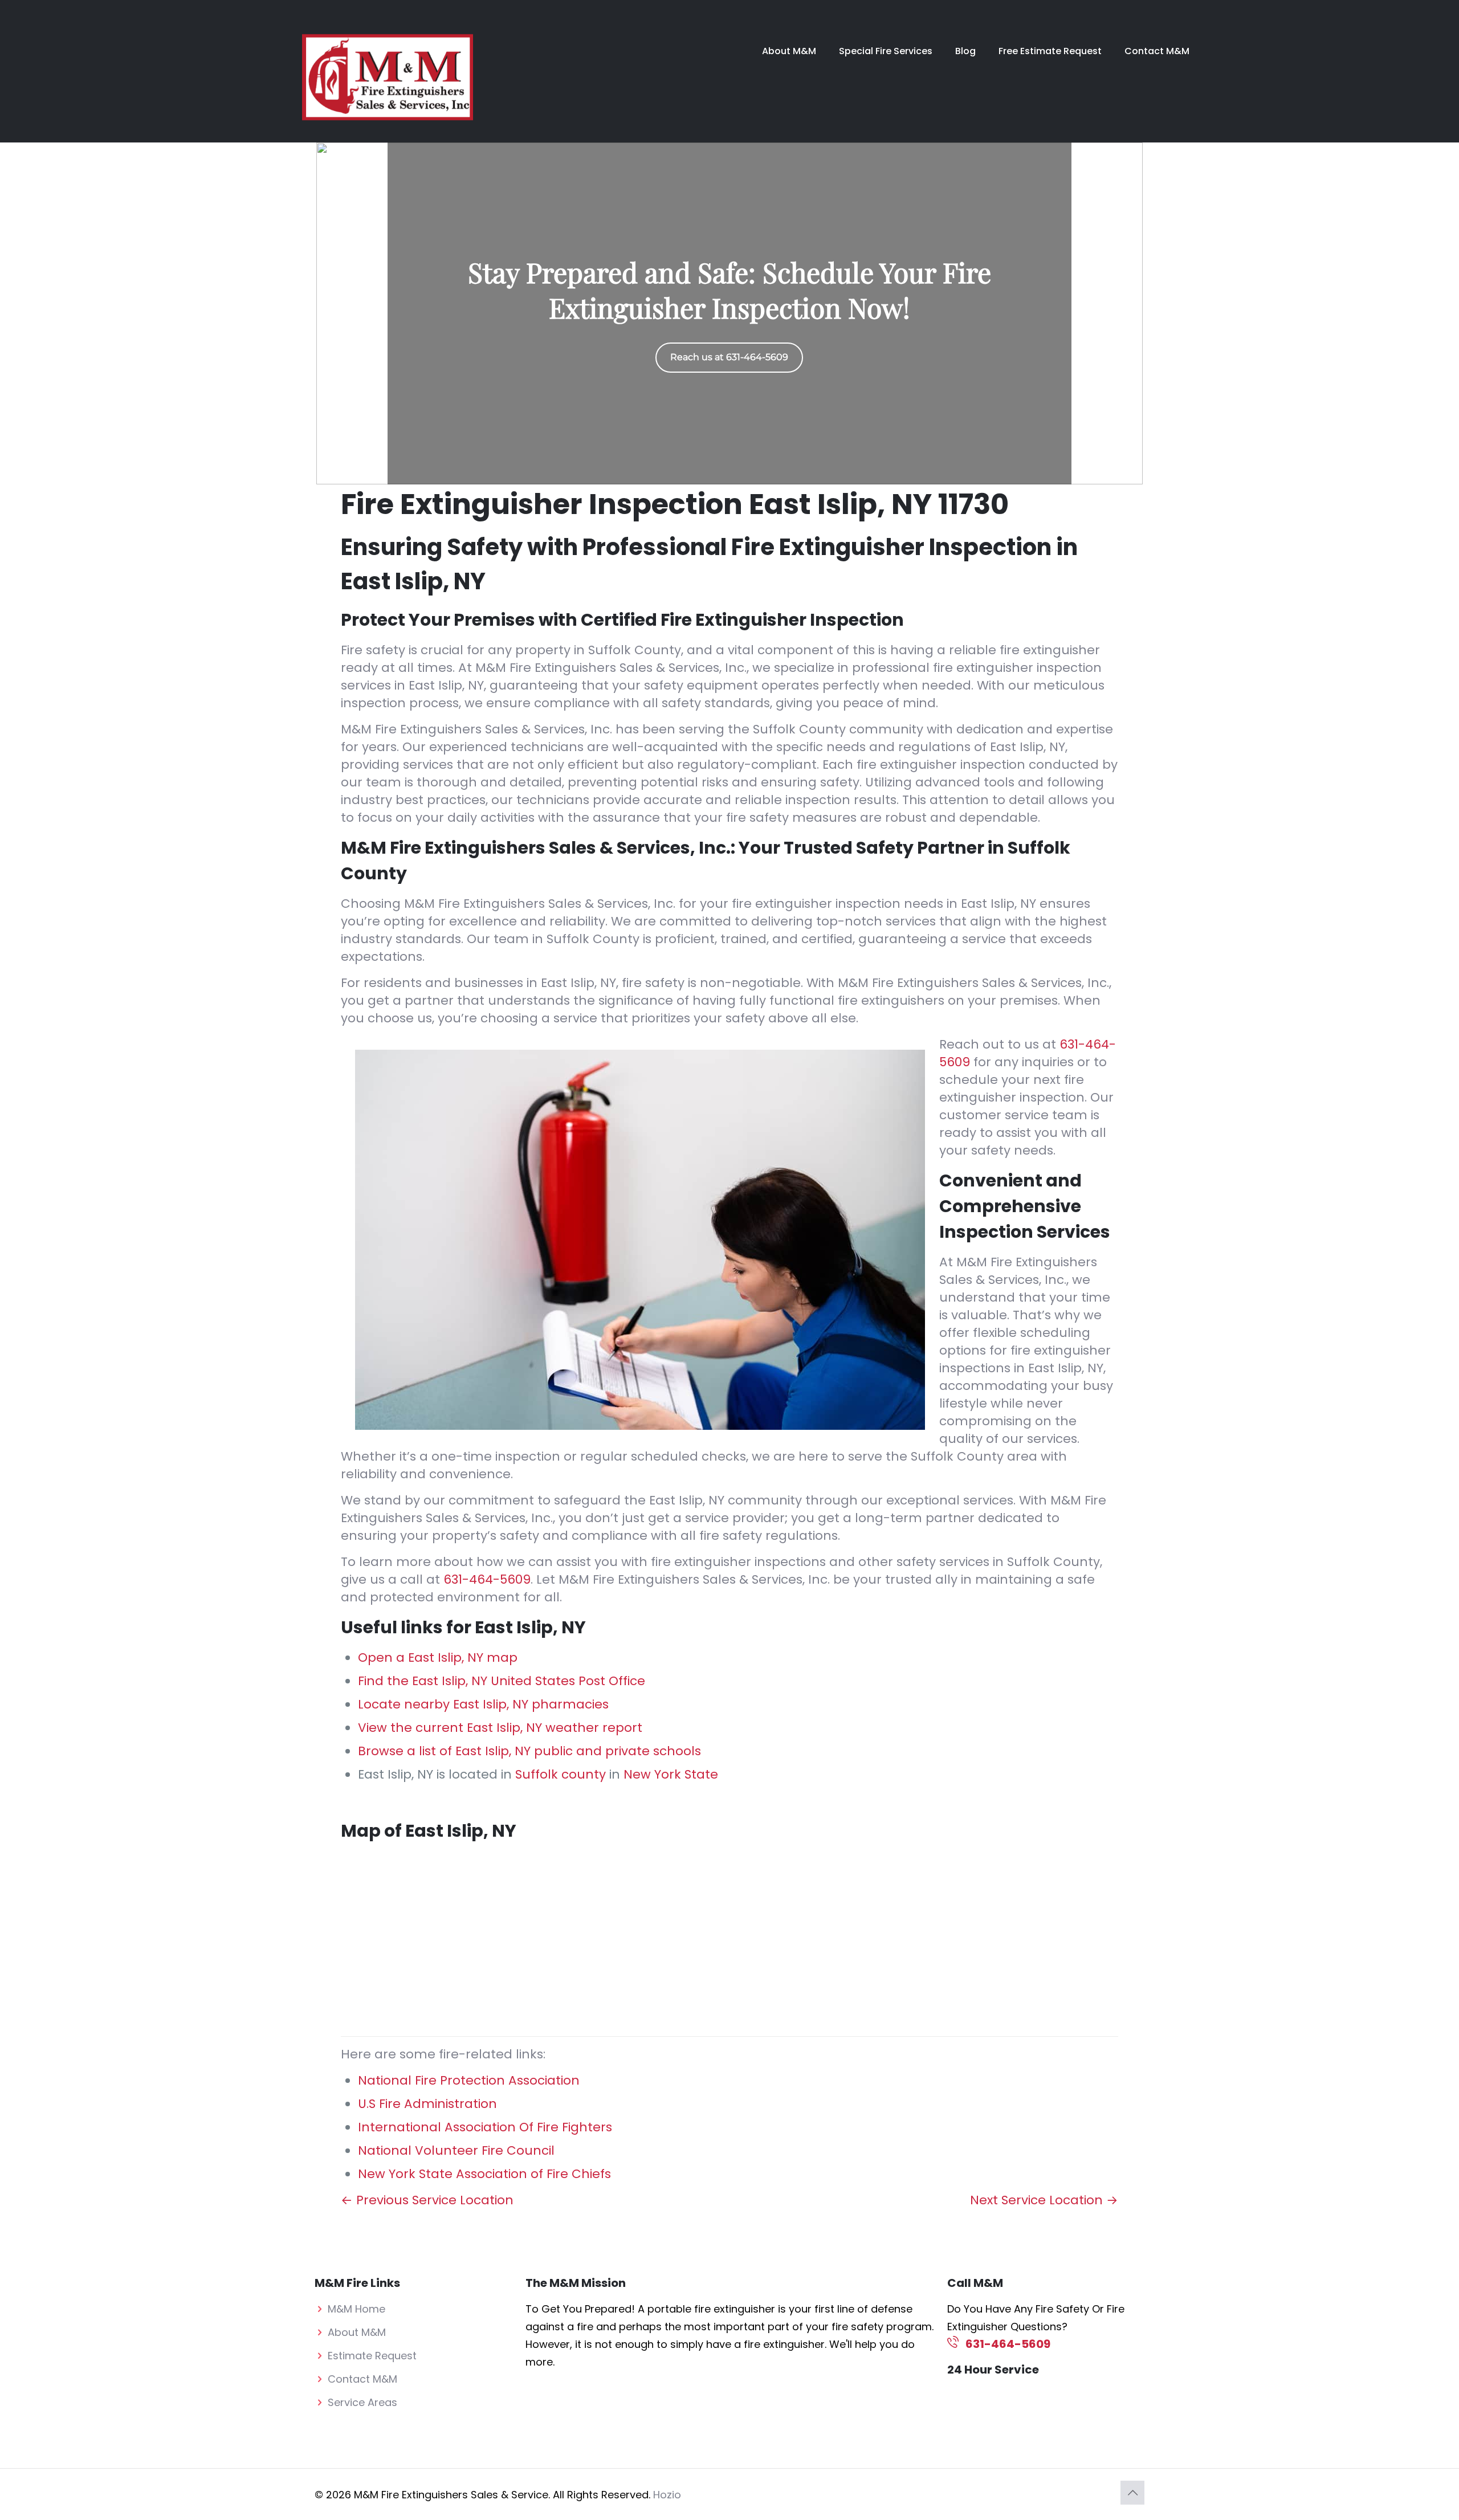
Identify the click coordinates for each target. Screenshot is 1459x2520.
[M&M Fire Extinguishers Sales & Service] (388, 77)
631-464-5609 (487, 1579)
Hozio (667, 2495)
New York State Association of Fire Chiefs (484, 2174)
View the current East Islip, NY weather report (500, 1728)
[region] (729, 313)
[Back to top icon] (1132, 2493)
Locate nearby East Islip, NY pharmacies (483, 1704)
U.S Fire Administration (427, 2104)
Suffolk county (561, 1774)
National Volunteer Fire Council (456, 2150)
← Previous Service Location (427, 2200)
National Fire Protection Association (469, 2080)
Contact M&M (362, 2379)
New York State (671, 1774)
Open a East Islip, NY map (438, 1657)
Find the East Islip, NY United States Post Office (502, 1681)
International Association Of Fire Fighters (485, 2127)
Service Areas (362, 2402)
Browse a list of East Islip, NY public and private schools (529, 1751)
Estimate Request (372, 2356)
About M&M (357, 2332)
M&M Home (356, 2309)
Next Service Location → (1044, 2200)
